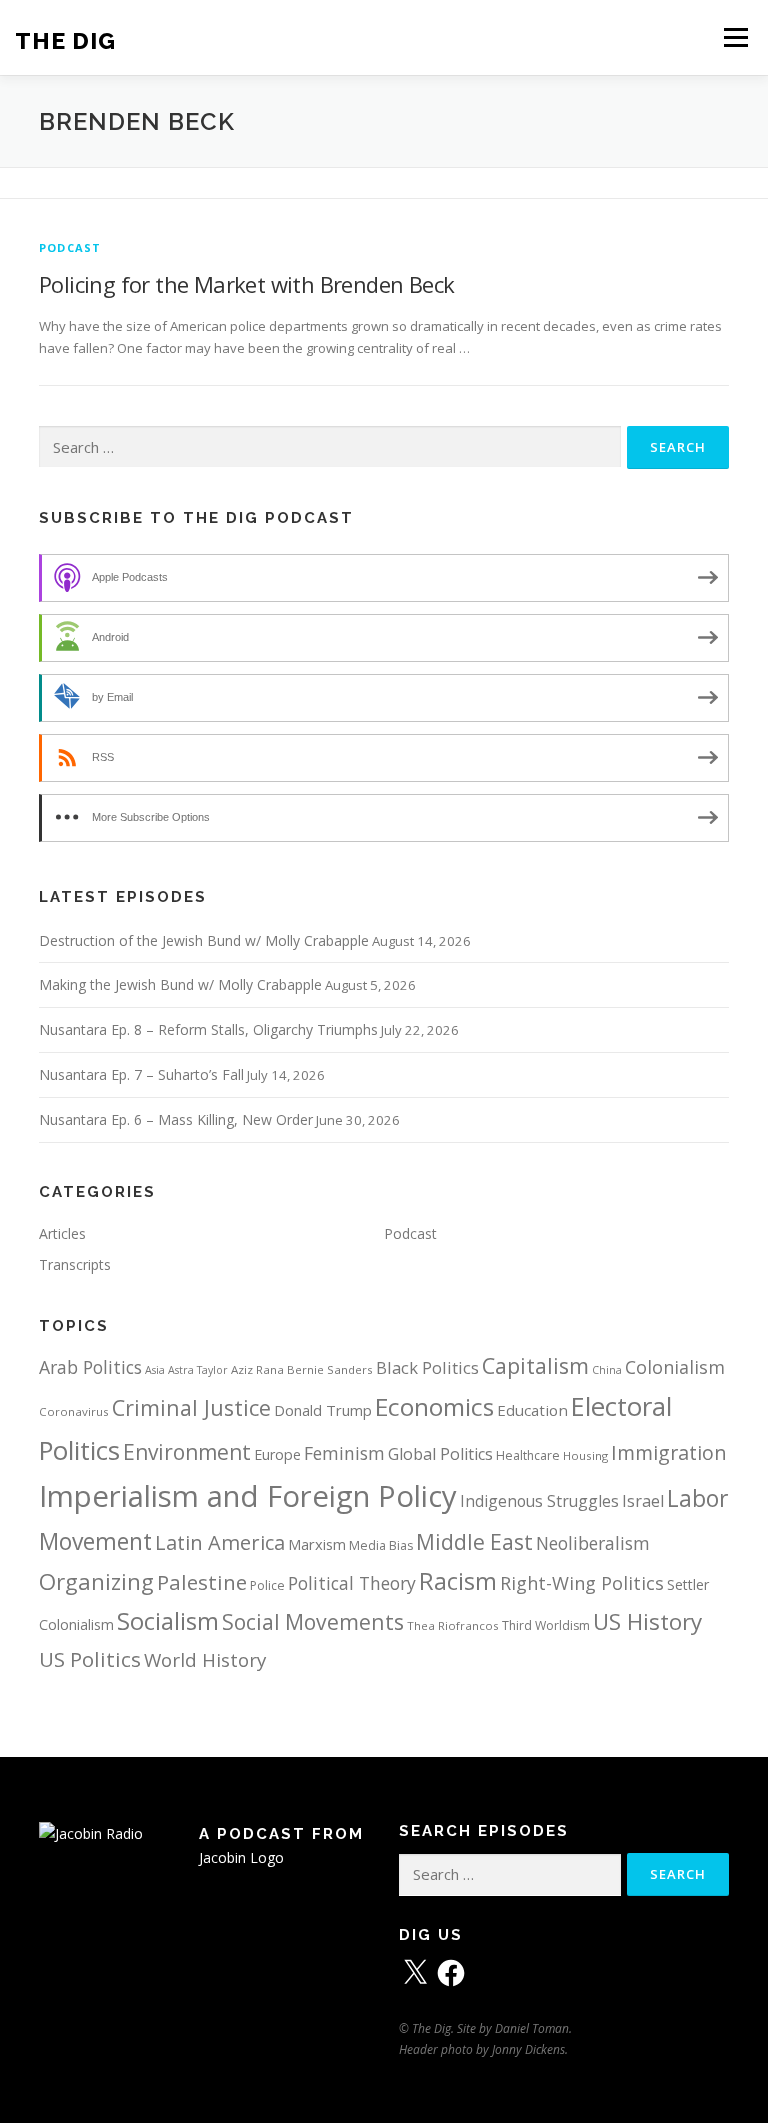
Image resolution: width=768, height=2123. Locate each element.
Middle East (474, 1542)
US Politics (90, 1659)
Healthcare (528, 1455)
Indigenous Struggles (539, 1501)
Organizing (96, 1581)
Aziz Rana (257, 1369)
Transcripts (75, 1264)
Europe (277, 1454)
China (607, 1370)
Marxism (317, 1544)
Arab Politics (90, 1367)
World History (205, 1660)
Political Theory (352, 1583)
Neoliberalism (593, 1543)
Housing (585, 1455)
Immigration (669, 1452)
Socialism (168, 1621)
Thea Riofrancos (453, 1625)
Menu (735, 37)
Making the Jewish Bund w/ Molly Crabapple (180, 984)
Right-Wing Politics (582, 1582)
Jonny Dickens (528, 2049)
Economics (434, 1406)
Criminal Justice (191, 1407)
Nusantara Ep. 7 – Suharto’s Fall (141, 1074)
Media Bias (381, 1545)
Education (532, 1410)
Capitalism (535, 1365)
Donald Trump (323, 1410)
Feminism (344, 1453)
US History (647, 1621)
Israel (643, 1501)
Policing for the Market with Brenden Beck (246, 284)
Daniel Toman (532, 2028)
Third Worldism (546, 1625)
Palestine (202, 1582)
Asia (155, 1370)
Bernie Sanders (330, 1369)
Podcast (70, 247)
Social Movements (313, 1621)
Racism (458, 1581)
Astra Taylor (198, 1370)
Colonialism (675, 1367)
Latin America (220, 1542)
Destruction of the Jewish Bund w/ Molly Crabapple (204, 940)
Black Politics (427, 1367)
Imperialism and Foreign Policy (248, 1496)
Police (267, 1585)
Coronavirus (74, 1411)
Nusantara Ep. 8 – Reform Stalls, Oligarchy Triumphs (208, 1029)
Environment (187, 1452)
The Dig (65, 39)
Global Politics (440, 1454)
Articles (62, 1233)
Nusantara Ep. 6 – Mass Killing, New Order (176, 1119)
